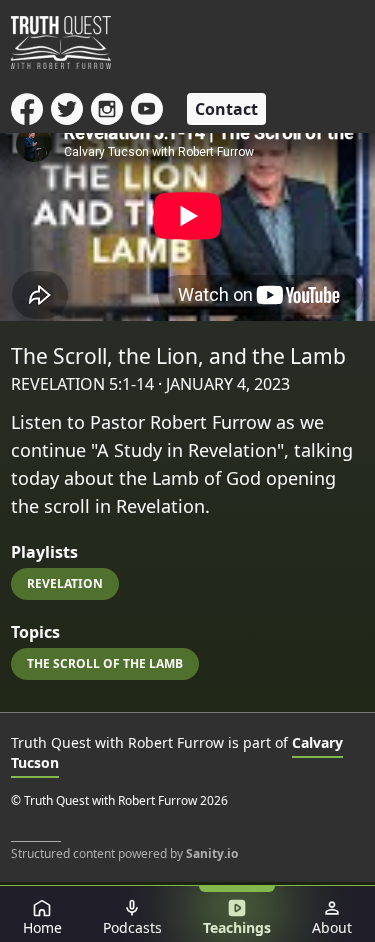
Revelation (65, 583)
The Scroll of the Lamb (105, 663)
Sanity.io (212, 853)
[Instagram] (107, 109)
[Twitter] (67, 109)
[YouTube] (147, 109)
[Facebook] (27, 109)
